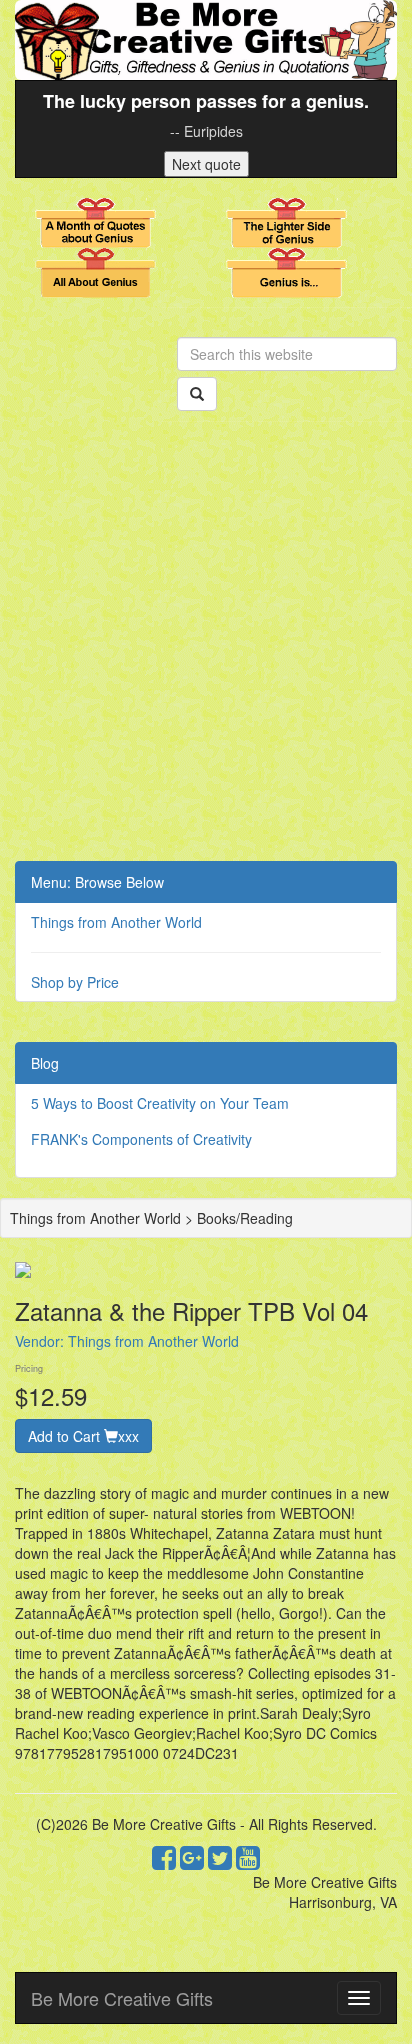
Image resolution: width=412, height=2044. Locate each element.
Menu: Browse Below (97, 882)
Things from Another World (116, 922)
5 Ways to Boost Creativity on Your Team (160, 1103)
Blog (45, 1063)
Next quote (206, 164)
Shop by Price (75, 982)
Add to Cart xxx (83, 1436)
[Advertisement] (206, 645)
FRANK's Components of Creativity (141, 1139)
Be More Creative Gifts (122, 1998)
